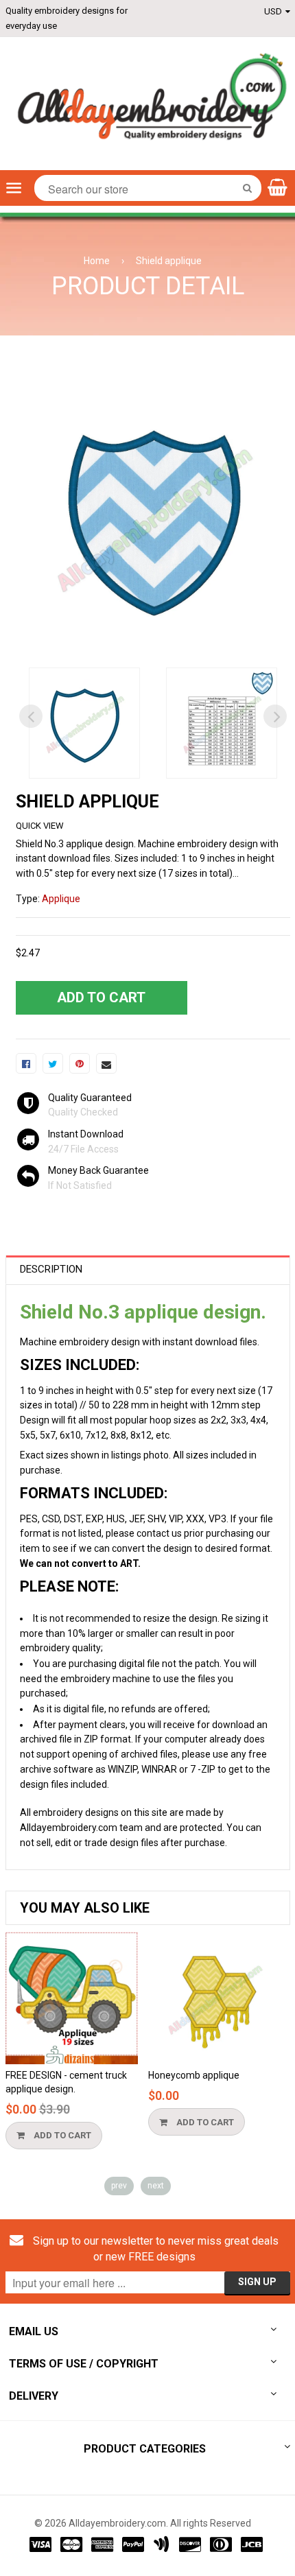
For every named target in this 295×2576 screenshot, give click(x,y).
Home (97, 261)
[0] (26, 1063)
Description (51, 1269)
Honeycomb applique (194, 2075)
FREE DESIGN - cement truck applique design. (66, 2082)
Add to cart (61, 2135)
